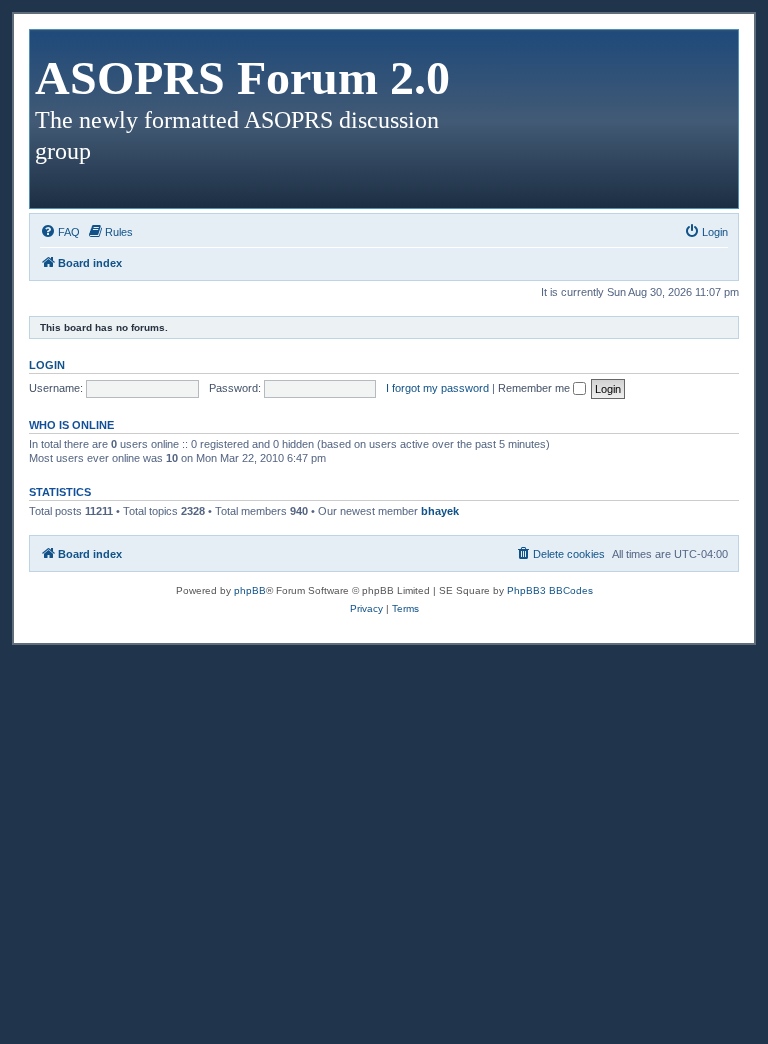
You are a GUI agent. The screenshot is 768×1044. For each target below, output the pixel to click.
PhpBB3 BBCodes (550, 590)
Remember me (535, 388)
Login (47, 365)
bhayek (440, 511)
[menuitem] (60, 232)
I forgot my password (437, 388)
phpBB (250, 590)
